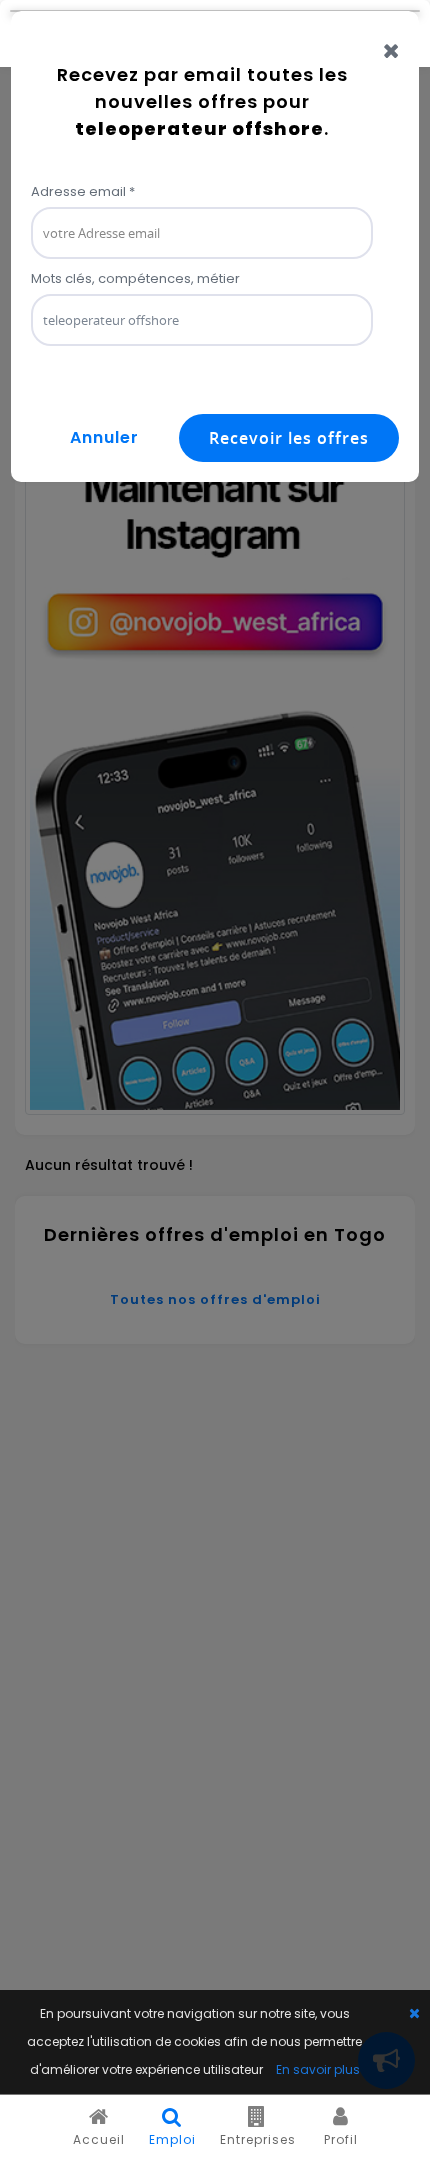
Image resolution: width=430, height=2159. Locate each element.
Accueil (99, 2139)
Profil (341, 2139)
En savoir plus (318, 2069)
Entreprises (258, 2139)
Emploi (172, 2139)
